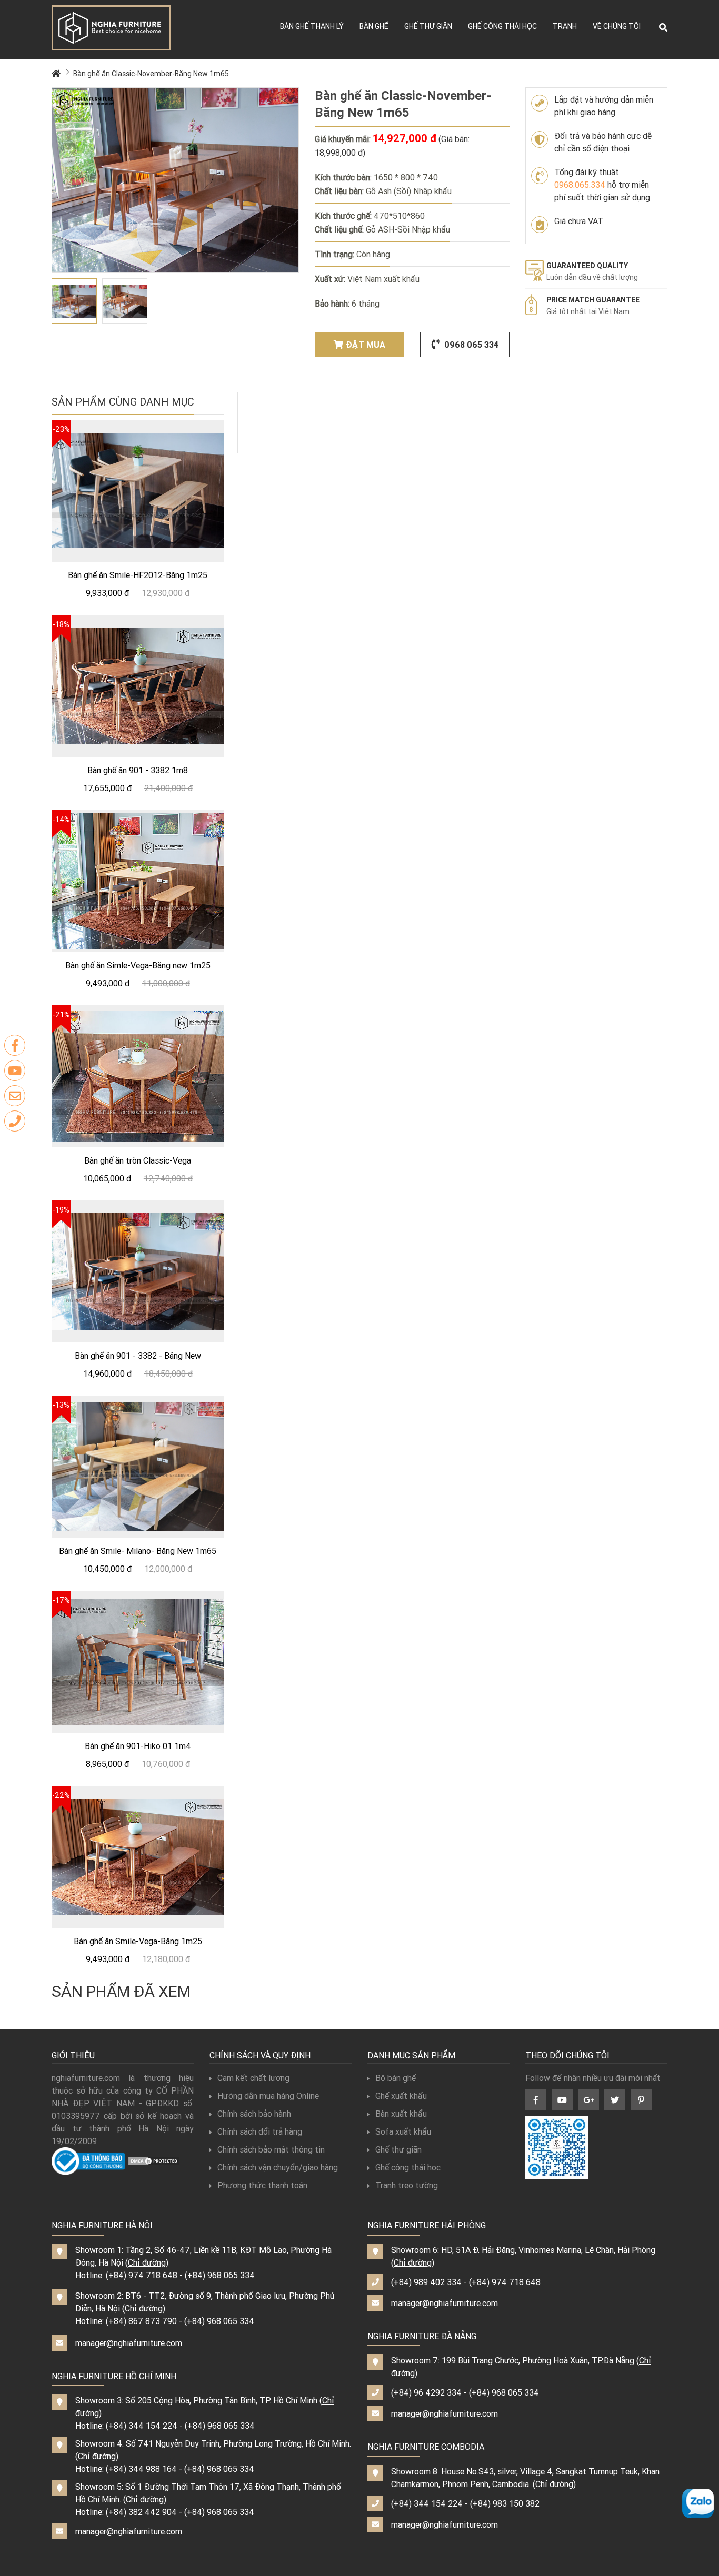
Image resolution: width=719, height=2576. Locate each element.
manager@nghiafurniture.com (129, 2343)
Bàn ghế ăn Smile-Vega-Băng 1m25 (138, 1941)
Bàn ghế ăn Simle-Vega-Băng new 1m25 (138, 965)
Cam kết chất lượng (253, 2078)
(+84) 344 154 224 (142, 2426)
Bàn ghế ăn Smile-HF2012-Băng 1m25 (138, 575)
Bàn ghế (374, 26)
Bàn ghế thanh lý (312, 26)
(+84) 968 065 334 (220, 2275)
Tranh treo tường (407, 2185)
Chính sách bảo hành (254, 2114)
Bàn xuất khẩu (401, 2114)
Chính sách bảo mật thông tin (271, 2149)
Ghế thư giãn (428, 26)
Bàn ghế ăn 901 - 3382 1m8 (138, 770)
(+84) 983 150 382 (505, 2503)
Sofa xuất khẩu (403, 2131)
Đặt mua (366, 345)
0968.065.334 (580, 185)
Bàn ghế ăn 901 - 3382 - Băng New (138, 1356)
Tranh (565, 26)
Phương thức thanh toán (262, 2185)
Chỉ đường (147, 2262)
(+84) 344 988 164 (141, 2469)
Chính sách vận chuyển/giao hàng (278, 2167)
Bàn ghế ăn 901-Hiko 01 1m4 (138, 1746)
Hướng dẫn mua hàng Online (268, 2096)
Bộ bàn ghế (396, 2078)
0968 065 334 (470, 345)
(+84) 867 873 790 (141, 2321)
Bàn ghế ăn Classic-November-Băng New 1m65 (151, 74)
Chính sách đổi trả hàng (260, 2131)
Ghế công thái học (502, 26)
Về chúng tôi (617, 26)
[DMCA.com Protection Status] (154, 2160)
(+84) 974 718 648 (142, 2275)
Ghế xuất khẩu (401, 2096)
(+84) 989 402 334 (426, 2282)
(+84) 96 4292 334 (426, 2392)
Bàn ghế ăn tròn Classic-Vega (138, 1160)
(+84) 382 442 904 (141, 2512)
